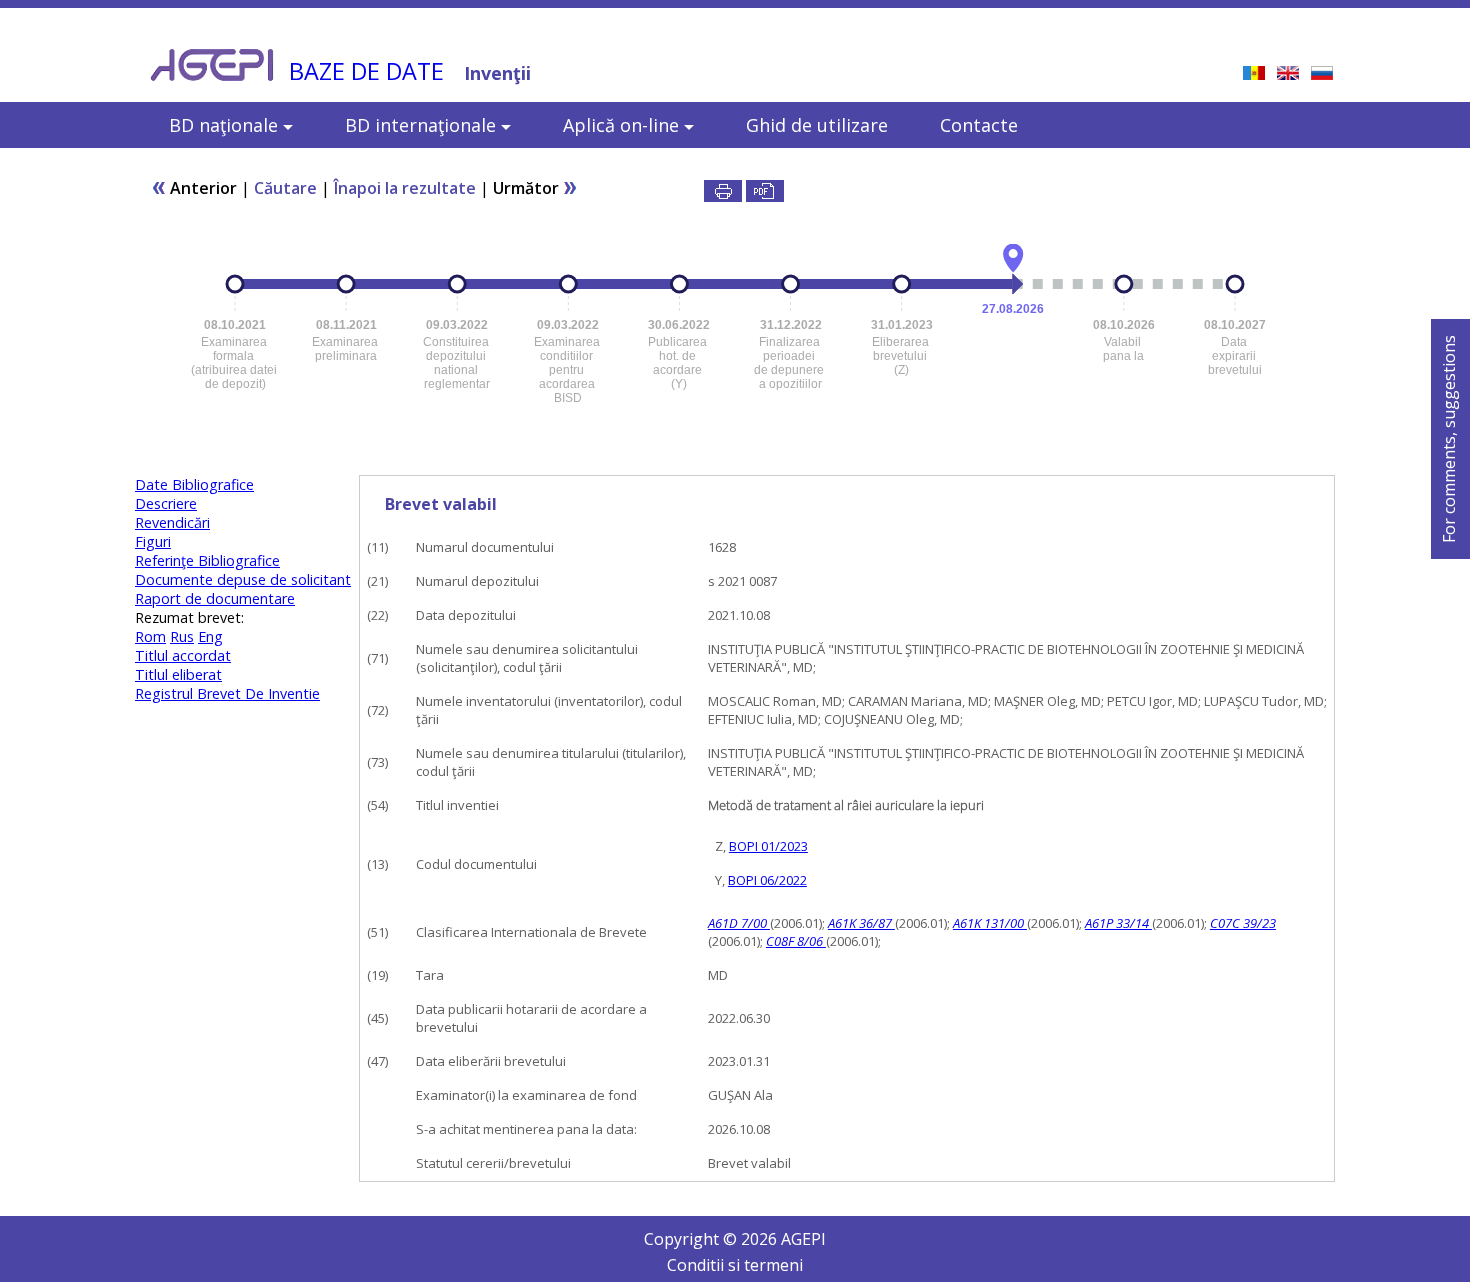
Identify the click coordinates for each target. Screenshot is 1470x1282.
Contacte (979, 125)
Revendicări (172, 522)
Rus (182, 636)
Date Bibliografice (194, 484)
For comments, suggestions (1449, 439)
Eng (210, 636)
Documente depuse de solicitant (243, 579)
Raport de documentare (215, 598)
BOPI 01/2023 (768, 846)
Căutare (285, 188)
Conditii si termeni (735, 1265)
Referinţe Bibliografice (207, 560)
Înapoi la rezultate (405, 188)
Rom (150, 636)
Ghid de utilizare (817, 125)
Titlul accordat (183, 655)
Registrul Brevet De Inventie (227, 693)
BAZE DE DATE (366, 71)
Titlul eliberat (178, 674)
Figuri (153, 541)
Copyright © (692, 1239)
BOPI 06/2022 (767, 880)
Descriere (166, 503)
